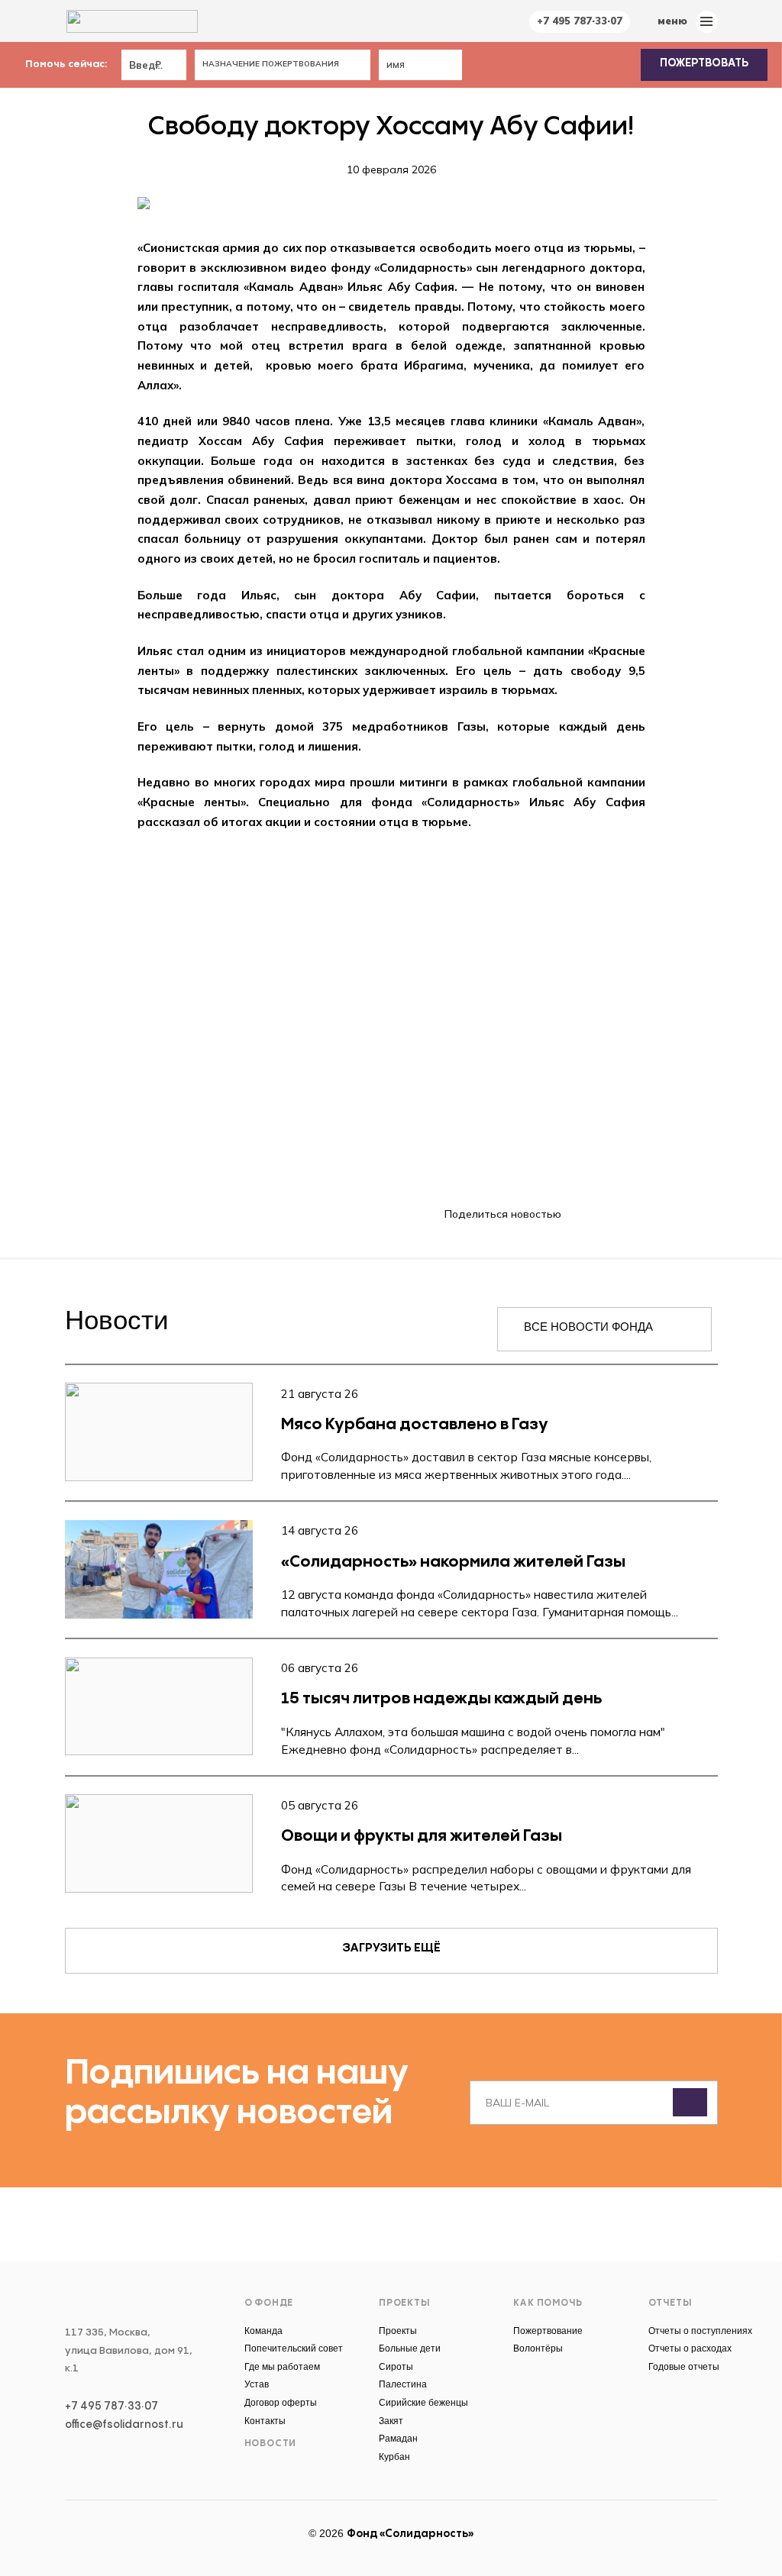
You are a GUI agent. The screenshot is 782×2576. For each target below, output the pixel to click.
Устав (257, 2384)
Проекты (398, 2331)
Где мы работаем (282, 2367)
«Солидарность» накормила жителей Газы (453, 1562)
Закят (391, 2421)
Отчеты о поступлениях (700, 2331)
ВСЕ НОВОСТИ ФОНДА (588, 1327)
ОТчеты (670, 2303)
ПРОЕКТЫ (404, 2303)
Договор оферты (281, 2403)
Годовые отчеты (684, 2367)
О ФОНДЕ (269, 2303)
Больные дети (410, 2348)
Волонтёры (538, 2348)
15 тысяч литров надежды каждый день (441, 1699)
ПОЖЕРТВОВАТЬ (704, 63)
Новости (271, 2444)
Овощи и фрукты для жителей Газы (422, 1836)
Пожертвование (548, 2331)
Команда (263, 2331)
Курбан (394, 2457)
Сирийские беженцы (423, 2403)
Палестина (403, 2384)
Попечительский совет (294, 2348)
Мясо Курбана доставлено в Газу (415, 1425)
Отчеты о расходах (690, 2348)
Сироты (396, 2367)
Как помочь (548, 2303)
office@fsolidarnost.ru (124, 2425)
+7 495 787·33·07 (580, 21)
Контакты (265, 2421)
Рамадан (398, 2439)
